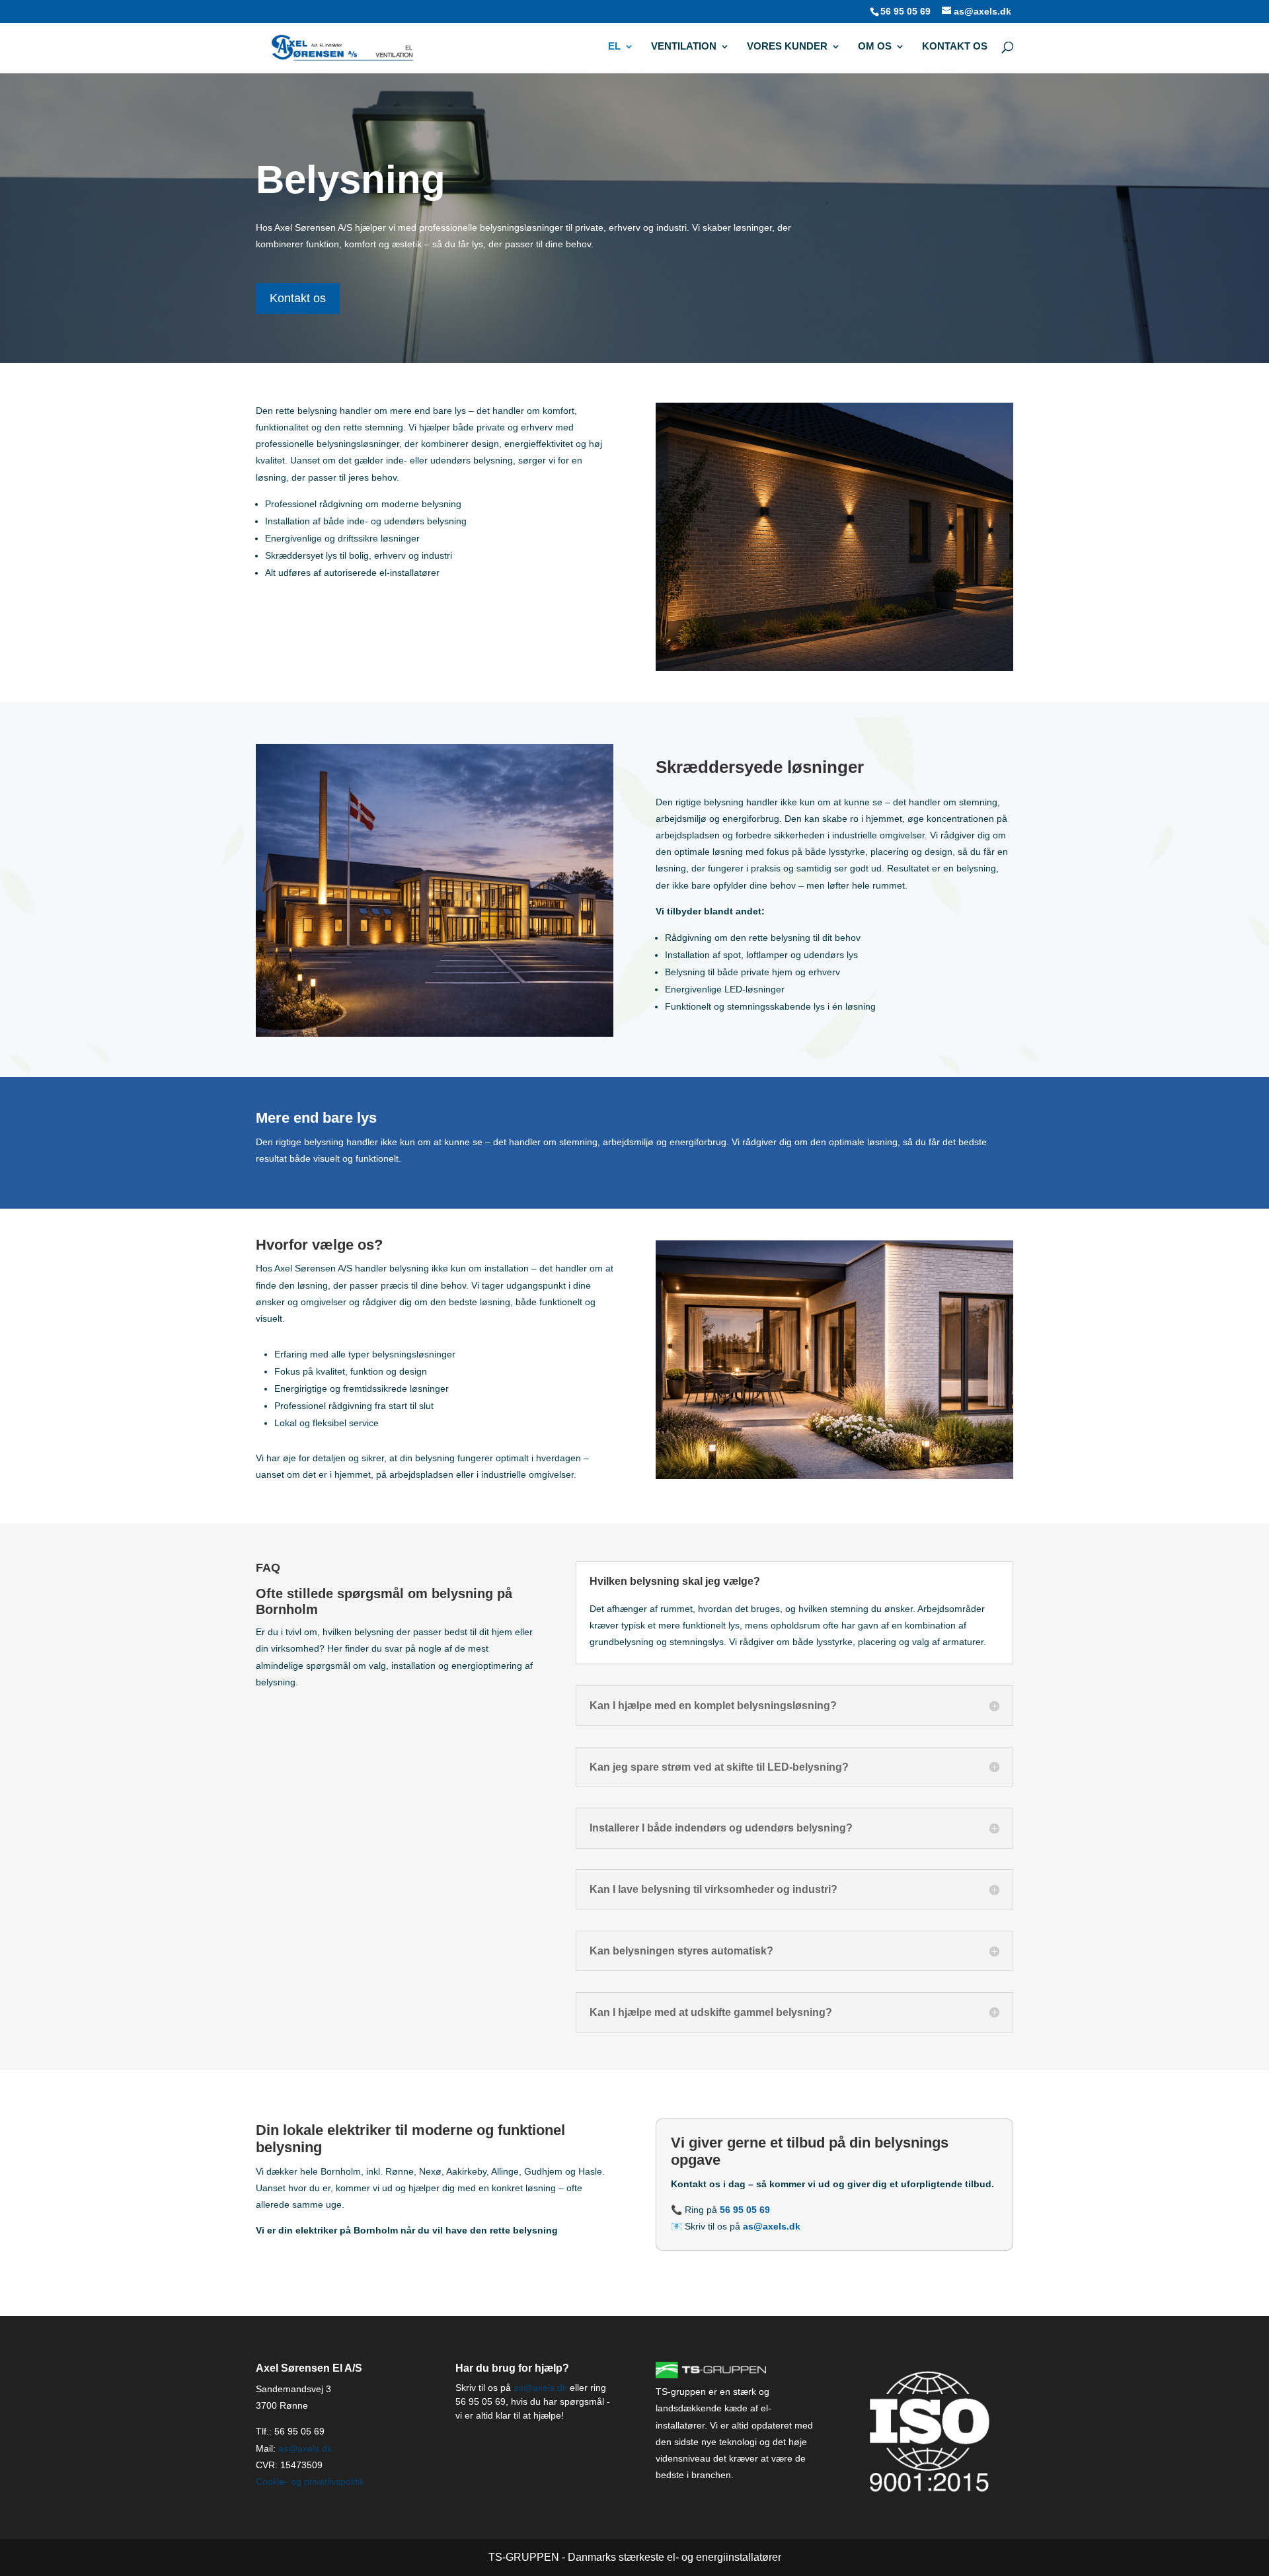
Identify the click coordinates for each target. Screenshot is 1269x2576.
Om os (875, 47)
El (614, 47)
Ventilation (684, 47)
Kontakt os (955, 47)
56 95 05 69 (905, 11)
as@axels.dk (305, 2448)
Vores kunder (787, 47)
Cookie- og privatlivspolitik (310, 2481)
